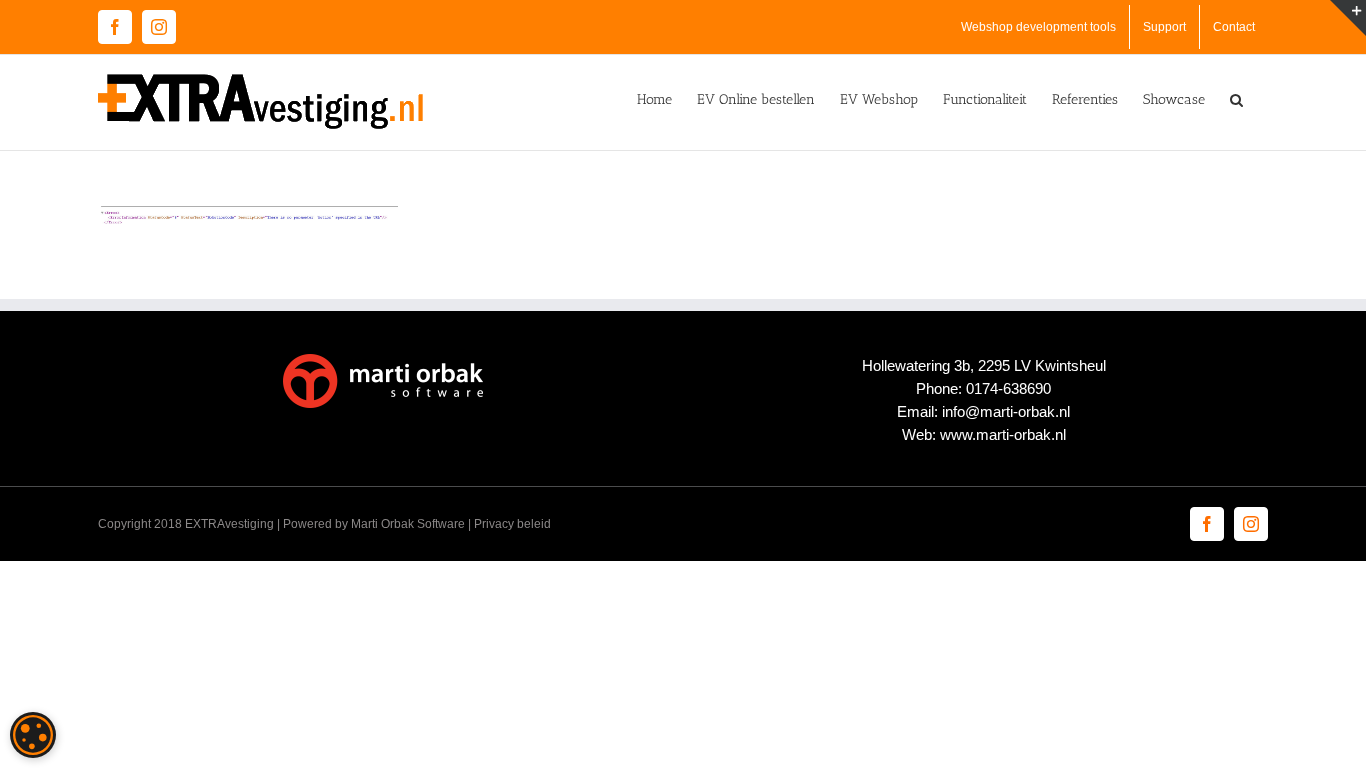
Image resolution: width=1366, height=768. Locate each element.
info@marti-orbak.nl (1006, 411)
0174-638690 (1008, 388)
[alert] (33, 735)
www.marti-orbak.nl (1003, 434)
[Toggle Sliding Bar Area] (1348, 18)
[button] (1236, 98)
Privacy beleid (512, 524)
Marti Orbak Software (408, 524)
